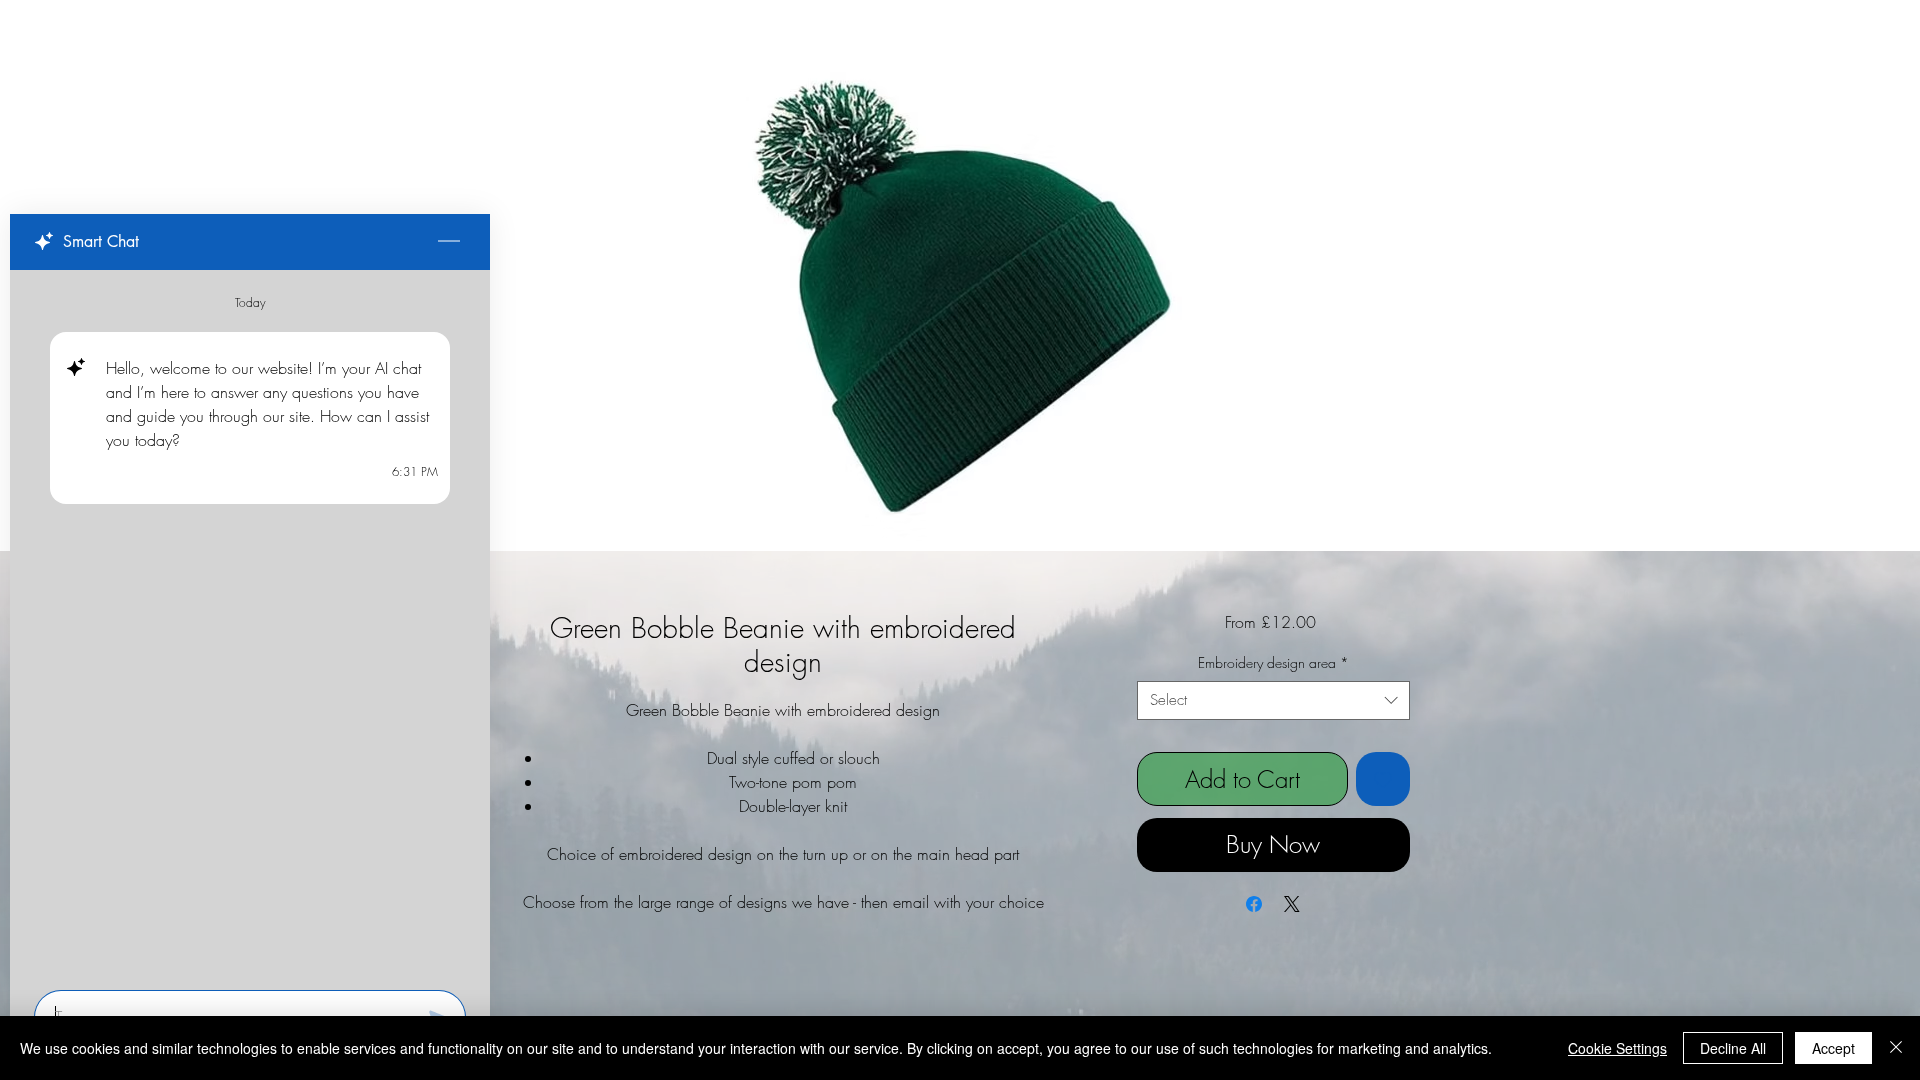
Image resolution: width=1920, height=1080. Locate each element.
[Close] (1896, 1048)
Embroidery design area (1273, 662)
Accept (1833, 1048)
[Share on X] (1292, 904)
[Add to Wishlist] (1383, 779)
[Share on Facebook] (1254, 904)
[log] (250, 624)
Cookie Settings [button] (1617, 1048)
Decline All (1733, 1048)
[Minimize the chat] (449, 242)
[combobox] (1273, 700)
